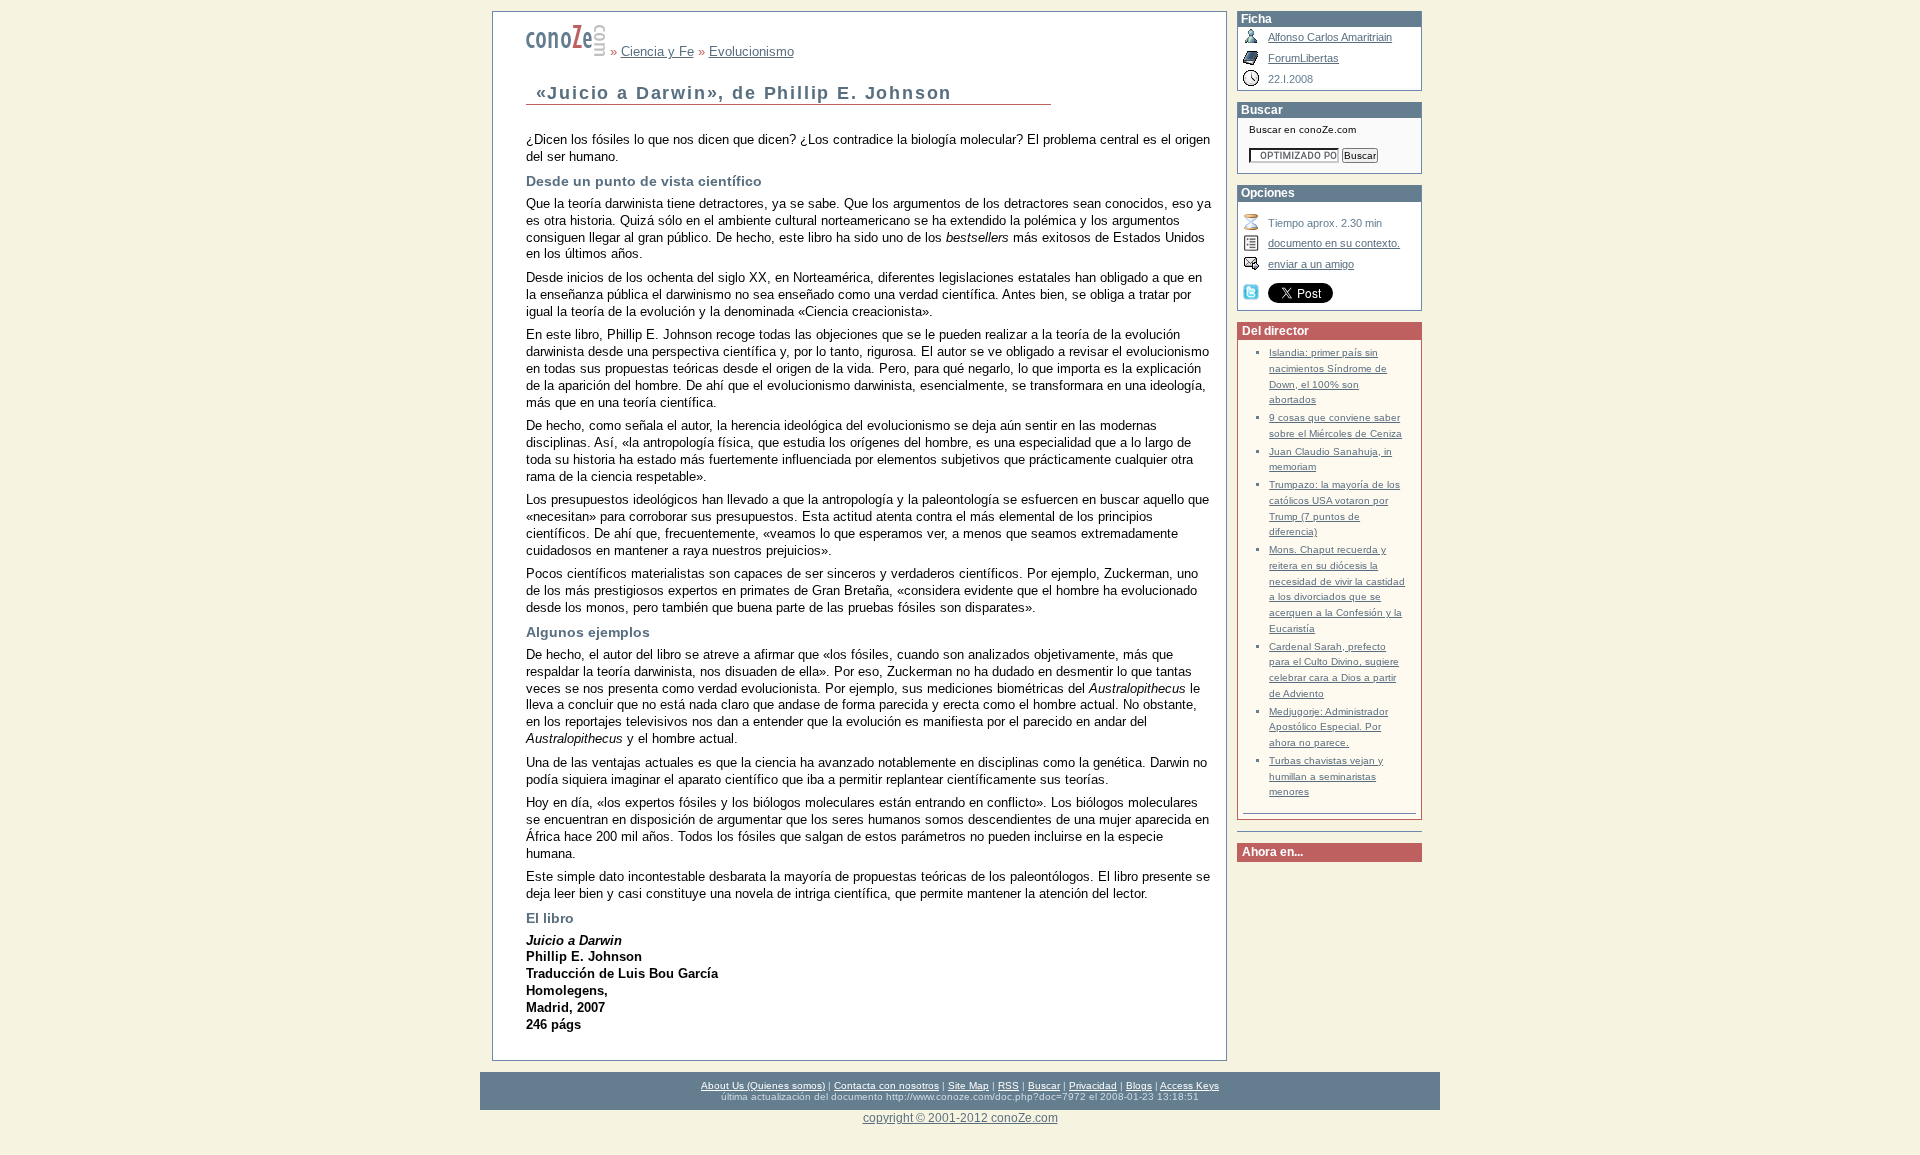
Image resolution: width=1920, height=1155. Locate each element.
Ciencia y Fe (657, 51)
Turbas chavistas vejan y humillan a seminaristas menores (1326, 776)
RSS (1008, 1085)
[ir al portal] (566, 51)
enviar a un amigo (1311, 264)
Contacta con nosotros (886, 1085)
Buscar (1044, 1085)
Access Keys (1189, 1085)
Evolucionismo (751, 51)
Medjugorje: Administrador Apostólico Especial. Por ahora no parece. (1328, 727)
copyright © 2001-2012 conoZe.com (960, 1117)
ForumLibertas (1303, 58)
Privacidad (1093, 1085)
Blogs (1139, 1085)
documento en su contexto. (1334, 243)
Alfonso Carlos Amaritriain (1330, 37)
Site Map (968, 1085)
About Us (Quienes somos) (763, 1085)
